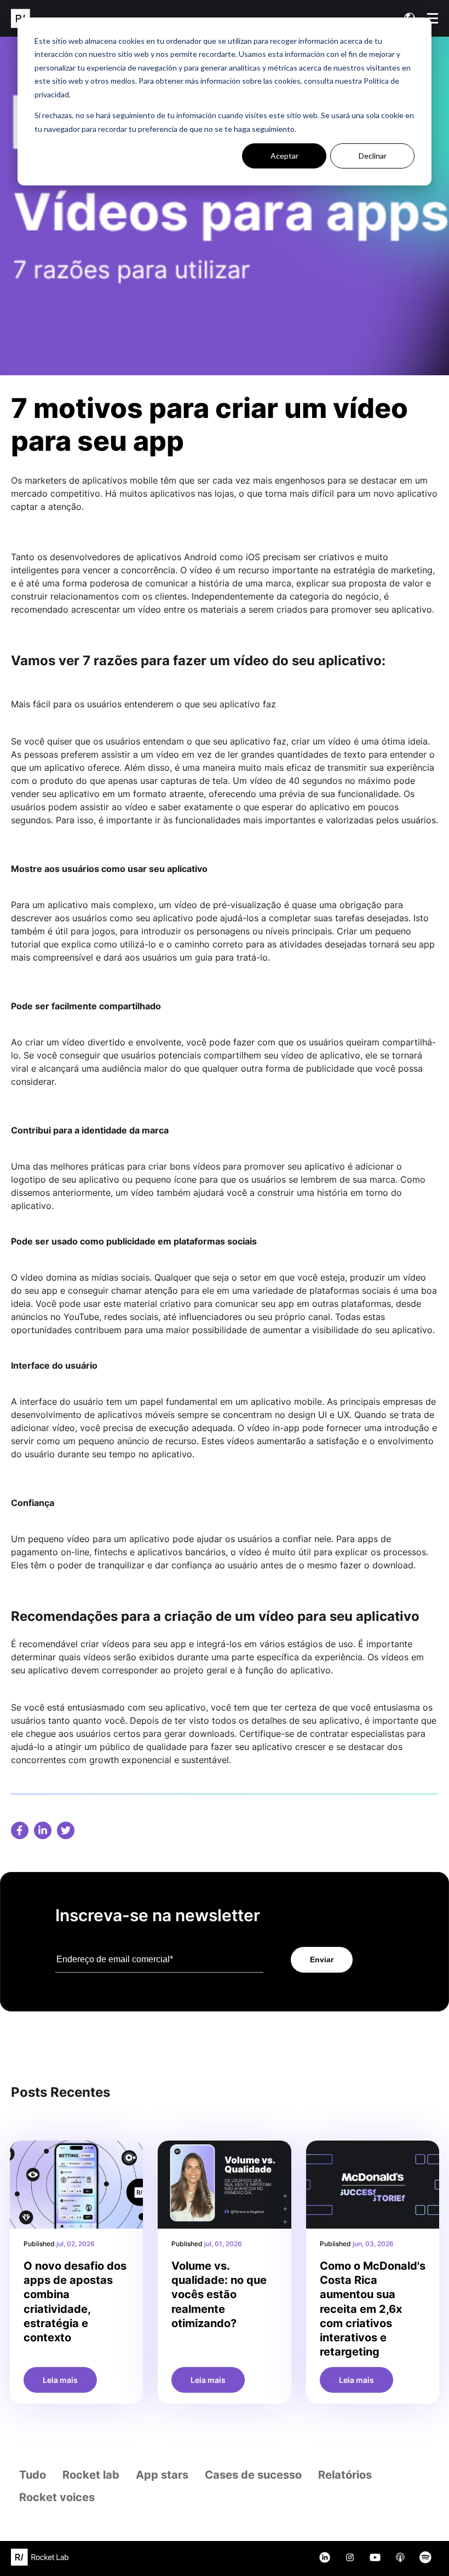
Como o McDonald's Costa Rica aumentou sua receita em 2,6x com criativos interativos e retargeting (373, 2309)
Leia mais (60, 2380)
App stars (162, 2475)
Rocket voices (57, 2497)
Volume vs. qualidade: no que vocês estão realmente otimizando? (219, 2295)
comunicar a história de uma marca (218, 583)
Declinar (373, 156)
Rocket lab (91, 2475)
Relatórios (345, 2475)
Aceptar (284, 156)
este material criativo (147, 1304)
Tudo (33, 2475)
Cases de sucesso (253, 2475)
